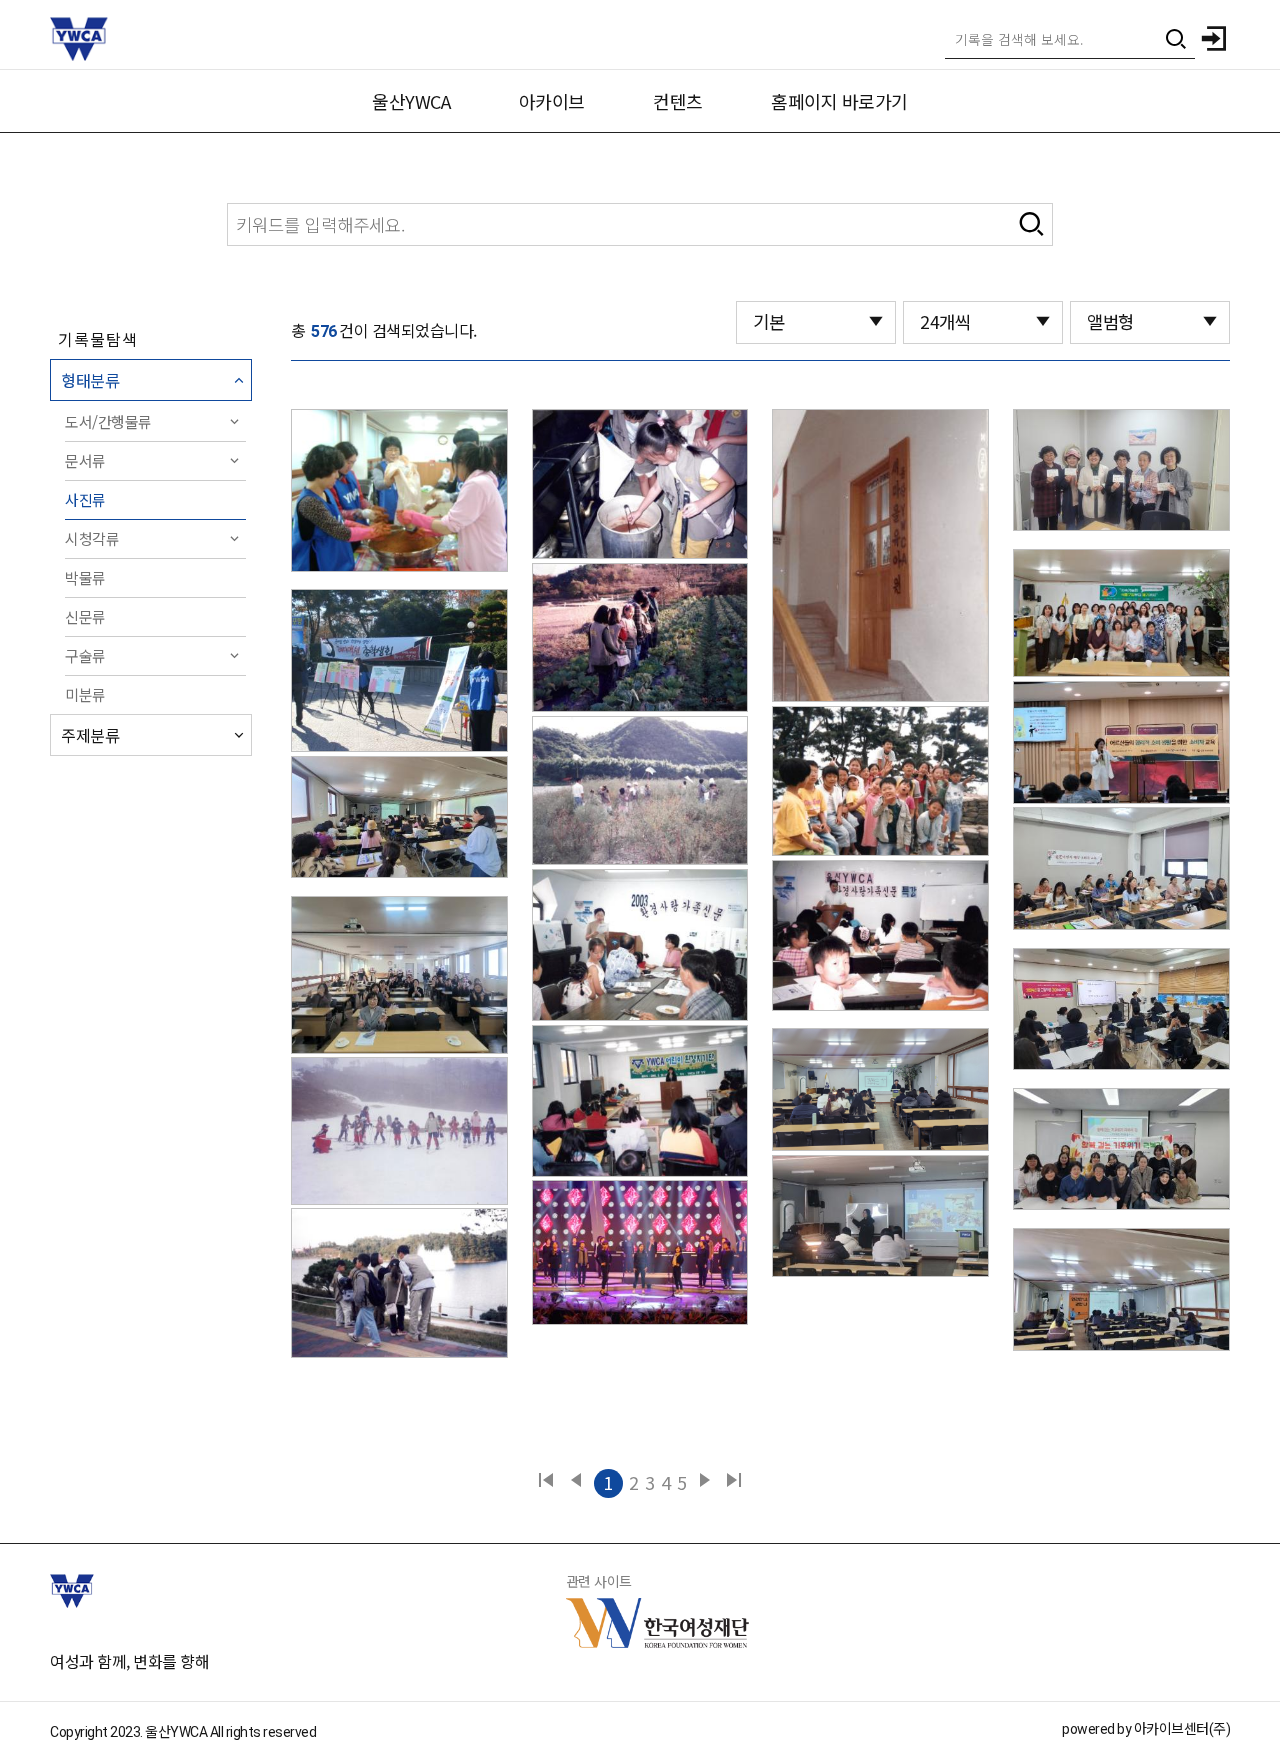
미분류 (85, 694)
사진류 (85, 499)
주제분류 (90, 735)
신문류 (85, 616)
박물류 (85, 577)
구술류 (85, 655)
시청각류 (92, 538)
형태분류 (90, 380)
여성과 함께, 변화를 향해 (129, 1661)
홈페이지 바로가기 (839, 101)
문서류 (85, 460)
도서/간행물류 (108, 421)
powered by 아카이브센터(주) (1146, 1729)
